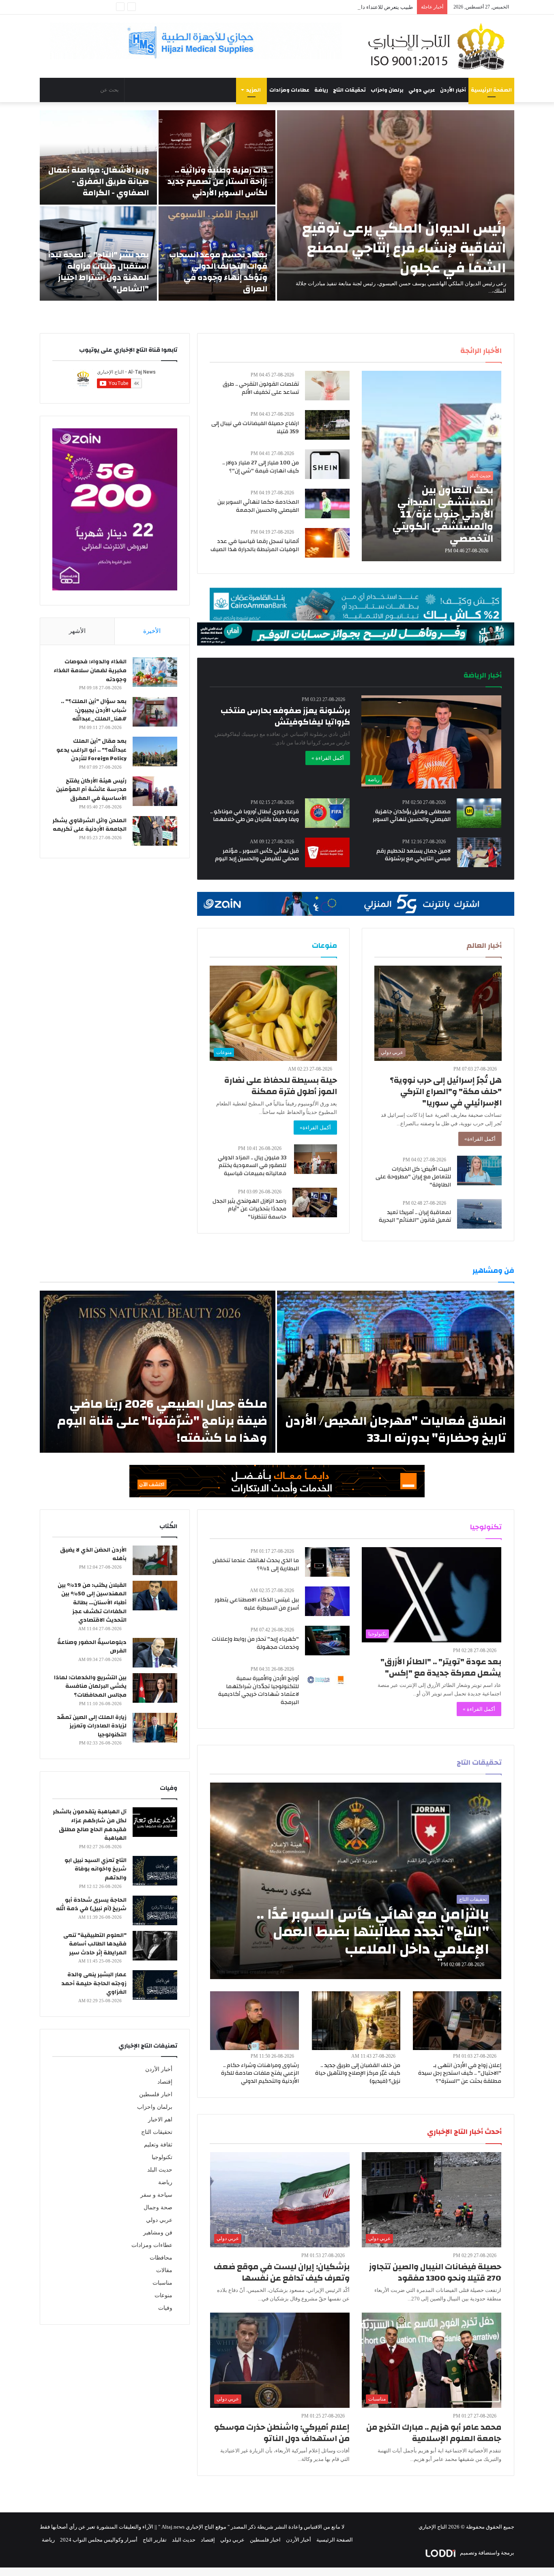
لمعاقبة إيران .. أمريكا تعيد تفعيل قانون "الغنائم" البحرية (415, 1216)
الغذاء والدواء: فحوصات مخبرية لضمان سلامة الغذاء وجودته (90, 670)
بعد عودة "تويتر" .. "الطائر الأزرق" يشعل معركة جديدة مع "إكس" (441, 1667)
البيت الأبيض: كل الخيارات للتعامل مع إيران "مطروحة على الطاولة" (413, 1177)
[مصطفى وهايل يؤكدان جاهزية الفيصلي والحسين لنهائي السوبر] (479, 813)
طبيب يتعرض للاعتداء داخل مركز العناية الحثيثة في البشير (350, 7)
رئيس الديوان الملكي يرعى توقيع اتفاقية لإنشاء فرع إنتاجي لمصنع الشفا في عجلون (404, 248)
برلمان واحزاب (387, 90)
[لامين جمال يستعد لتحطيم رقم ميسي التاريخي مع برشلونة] (479, 852)
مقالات (164, 2270)
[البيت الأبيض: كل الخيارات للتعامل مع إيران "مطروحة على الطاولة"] (479, 1170)
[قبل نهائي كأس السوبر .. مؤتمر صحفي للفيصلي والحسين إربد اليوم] (327, 852)
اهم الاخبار (160, 2120)
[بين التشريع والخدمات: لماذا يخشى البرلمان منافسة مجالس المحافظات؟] (155, 1688)
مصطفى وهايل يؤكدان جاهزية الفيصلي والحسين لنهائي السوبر (412, 816)
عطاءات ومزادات (289, 90)
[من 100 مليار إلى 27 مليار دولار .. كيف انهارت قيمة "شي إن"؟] (327, 464)
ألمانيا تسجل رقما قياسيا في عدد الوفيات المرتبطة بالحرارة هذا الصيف (255, 545)
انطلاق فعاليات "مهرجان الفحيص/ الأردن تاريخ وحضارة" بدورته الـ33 (396, 1429)
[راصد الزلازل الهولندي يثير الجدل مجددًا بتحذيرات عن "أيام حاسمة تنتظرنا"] (315, 1202)
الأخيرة (152, 631)
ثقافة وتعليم (158, 2145)
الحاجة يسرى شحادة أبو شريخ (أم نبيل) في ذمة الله (91, 1905)
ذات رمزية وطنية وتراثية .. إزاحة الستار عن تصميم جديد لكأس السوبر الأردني (217, 181)
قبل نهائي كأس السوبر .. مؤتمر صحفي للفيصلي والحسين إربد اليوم (257, 855)
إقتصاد (165, 2082)
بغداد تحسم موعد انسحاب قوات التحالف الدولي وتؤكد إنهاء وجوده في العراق (218, 272)
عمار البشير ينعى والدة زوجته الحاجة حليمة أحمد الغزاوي (94, 1983)
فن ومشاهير (158, 2233)
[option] (277, 205)
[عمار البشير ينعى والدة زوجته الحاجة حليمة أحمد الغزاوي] (155, 1985)
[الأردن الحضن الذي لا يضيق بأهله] (155, 1560)
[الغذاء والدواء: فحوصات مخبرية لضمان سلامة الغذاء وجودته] (155, 672)
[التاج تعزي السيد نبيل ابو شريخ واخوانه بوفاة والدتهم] (155, 1871)
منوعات (163, 2295)
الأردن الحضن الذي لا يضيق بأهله (93, 1554)
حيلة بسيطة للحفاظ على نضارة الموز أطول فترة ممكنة (281, 1086)
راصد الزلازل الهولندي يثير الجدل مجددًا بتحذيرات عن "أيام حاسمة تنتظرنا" (249, 1209)
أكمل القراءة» (480, 1139)
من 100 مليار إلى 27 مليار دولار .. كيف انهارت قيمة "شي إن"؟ (261, 467)
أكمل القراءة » (328, 758)
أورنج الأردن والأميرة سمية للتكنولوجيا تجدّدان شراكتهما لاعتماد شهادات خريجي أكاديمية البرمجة (259, 1690)
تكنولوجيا (162, 2157)
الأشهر (77, 631)
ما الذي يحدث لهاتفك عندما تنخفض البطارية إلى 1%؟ (256, 1565)
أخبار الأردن (453, 90)
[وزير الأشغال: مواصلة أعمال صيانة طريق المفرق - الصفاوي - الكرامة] (98, 157)
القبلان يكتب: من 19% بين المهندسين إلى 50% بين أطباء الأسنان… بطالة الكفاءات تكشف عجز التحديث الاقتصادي (92, 1603)
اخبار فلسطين (156, 2094)
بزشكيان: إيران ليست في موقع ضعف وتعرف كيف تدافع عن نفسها (282, 2272)
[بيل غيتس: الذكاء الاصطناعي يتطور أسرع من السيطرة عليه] (327, 1601)
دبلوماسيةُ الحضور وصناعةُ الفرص (92, 1647)
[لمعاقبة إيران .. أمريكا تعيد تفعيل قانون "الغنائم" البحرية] (479, 1214)
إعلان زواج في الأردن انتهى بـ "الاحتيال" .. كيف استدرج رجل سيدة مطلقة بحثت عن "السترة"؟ (460, 2073)
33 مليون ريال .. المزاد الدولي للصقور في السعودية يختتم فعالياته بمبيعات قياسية (252, 1166)
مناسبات (162, 2283)
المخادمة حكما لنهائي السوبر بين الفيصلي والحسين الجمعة (258, 506)
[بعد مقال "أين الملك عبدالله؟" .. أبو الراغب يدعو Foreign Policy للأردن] (155, 751)
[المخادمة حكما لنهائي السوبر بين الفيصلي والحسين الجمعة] (327, 503)
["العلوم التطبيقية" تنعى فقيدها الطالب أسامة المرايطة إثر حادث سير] (155, 1946)
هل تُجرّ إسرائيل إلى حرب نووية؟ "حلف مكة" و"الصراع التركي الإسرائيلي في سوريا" (446, 1091)
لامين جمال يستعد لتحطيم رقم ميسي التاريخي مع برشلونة (413, 855)
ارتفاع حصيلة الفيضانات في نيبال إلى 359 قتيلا (255, 428)
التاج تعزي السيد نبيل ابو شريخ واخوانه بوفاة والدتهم (96, 1869)
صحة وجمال (158, 2207)
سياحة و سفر (156, 2195)
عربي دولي (422, 90)
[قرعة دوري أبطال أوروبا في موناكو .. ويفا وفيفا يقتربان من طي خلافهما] (327, 813)
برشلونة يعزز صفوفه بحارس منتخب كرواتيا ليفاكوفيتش (285, 716)
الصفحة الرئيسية (491, 90)
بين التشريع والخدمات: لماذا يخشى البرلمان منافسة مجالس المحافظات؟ (90, 1686)
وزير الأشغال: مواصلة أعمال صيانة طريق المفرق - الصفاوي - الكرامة (99, 181)
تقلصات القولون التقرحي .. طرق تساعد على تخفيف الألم (261, 388)
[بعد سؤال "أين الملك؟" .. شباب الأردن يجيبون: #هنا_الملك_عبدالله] (155, 712)
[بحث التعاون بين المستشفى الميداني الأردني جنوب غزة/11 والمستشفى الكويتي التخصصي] (432, 466)
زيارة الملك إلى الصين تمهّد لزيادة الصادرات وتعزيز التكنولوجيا (92, 1726)
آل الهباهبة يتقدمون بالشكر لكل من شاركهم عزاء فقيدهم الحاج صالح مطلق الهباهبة (90, 1825)
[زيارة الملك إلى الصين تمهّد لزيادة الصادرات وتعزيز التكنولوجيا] (155, 1728)
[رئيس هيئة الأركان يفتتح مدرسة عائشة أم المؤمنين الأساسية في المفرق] (155, 791)
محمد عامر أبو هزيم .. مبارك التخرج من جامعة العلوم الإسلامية (434, 2433)
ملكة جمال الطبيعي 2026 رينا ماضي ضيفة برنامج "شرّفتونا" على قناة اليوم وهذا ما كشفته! (162, 1421)
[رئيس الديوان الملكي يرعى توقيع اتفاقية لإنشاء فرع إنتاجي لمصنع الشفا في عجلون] (396, 205)
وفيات (165, 2308)
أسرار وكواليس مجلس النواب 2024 (99, 2540)
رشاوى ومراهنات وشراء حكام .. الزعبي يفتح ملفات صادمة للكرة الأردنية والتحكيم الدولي (260, 2073)
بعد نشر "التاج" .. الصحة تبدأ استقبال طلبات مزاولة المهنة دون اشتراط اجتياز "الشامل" (99, 272)
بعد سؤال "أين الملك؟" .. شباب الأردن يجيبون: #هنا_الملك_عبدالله (94, 710)
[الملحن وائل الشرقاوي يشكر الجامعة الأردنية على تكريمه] (155, 831)
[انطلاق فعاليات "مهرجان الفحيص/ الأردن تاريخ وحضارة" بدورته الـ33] (396, 1372)
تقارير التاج (155, 2540)
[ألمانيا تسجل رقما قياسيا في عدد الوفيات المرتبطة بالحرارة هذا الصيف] (327, 543)
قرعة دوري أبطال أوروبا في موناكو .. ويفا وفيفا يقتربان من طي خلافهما (254, 816)
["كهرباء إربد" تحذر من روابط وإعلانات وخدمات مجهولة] (327, 1641)
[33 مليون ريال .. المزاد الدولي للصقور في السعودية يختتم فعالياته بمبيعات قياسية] (316, 1159)
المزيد (253, 90)
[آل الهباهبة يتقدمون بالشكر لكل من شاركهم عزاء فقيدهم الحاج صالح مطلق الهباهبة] (155, 1822)
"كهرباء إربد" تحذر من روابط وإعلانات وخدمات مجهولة (255, 1643)
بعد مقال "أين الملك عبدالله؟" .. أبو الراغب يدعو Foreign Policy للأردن (91, 750)
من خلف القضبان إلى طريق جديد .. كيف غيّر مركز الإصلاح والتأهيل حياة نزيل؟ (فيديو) (358, 2073)
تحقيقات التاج (349, 90)
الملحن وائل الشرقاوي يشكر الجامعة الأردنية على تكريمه (89, 825)
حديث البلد (160, 2170)
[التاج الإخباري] (439, 46)
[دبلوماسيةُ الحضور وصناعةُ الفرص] (155, 1653)
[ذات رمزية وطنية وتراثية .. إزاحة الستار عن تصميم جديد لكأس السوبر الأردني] (217, 157)
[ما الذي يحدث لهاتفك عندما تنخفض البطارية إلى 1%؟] (327, 1562)
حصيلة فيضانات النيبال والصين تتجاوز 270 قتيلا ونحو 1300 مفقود (435, 2272)
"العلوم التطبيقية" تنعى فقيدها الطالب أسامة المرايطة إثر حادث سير (95, 1944)
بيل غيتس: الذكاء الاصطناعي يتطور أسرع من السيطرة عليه (257, 1604)
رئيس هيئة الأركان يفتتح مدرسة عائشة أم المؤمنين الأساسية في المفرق (91, 790)
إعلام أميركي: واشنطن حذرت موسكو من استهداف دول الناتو (282, 2433)
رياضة (321, 90)
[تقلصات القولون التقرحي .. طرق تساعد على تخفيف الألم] (327, 386)
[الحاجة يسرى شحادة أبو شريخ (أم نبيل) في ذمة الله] (155, 1910)
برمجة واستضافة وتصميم (486, 2553)
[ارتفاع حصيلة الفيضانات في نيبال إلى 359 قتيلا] (327, 425)
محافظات (161, 2258)
